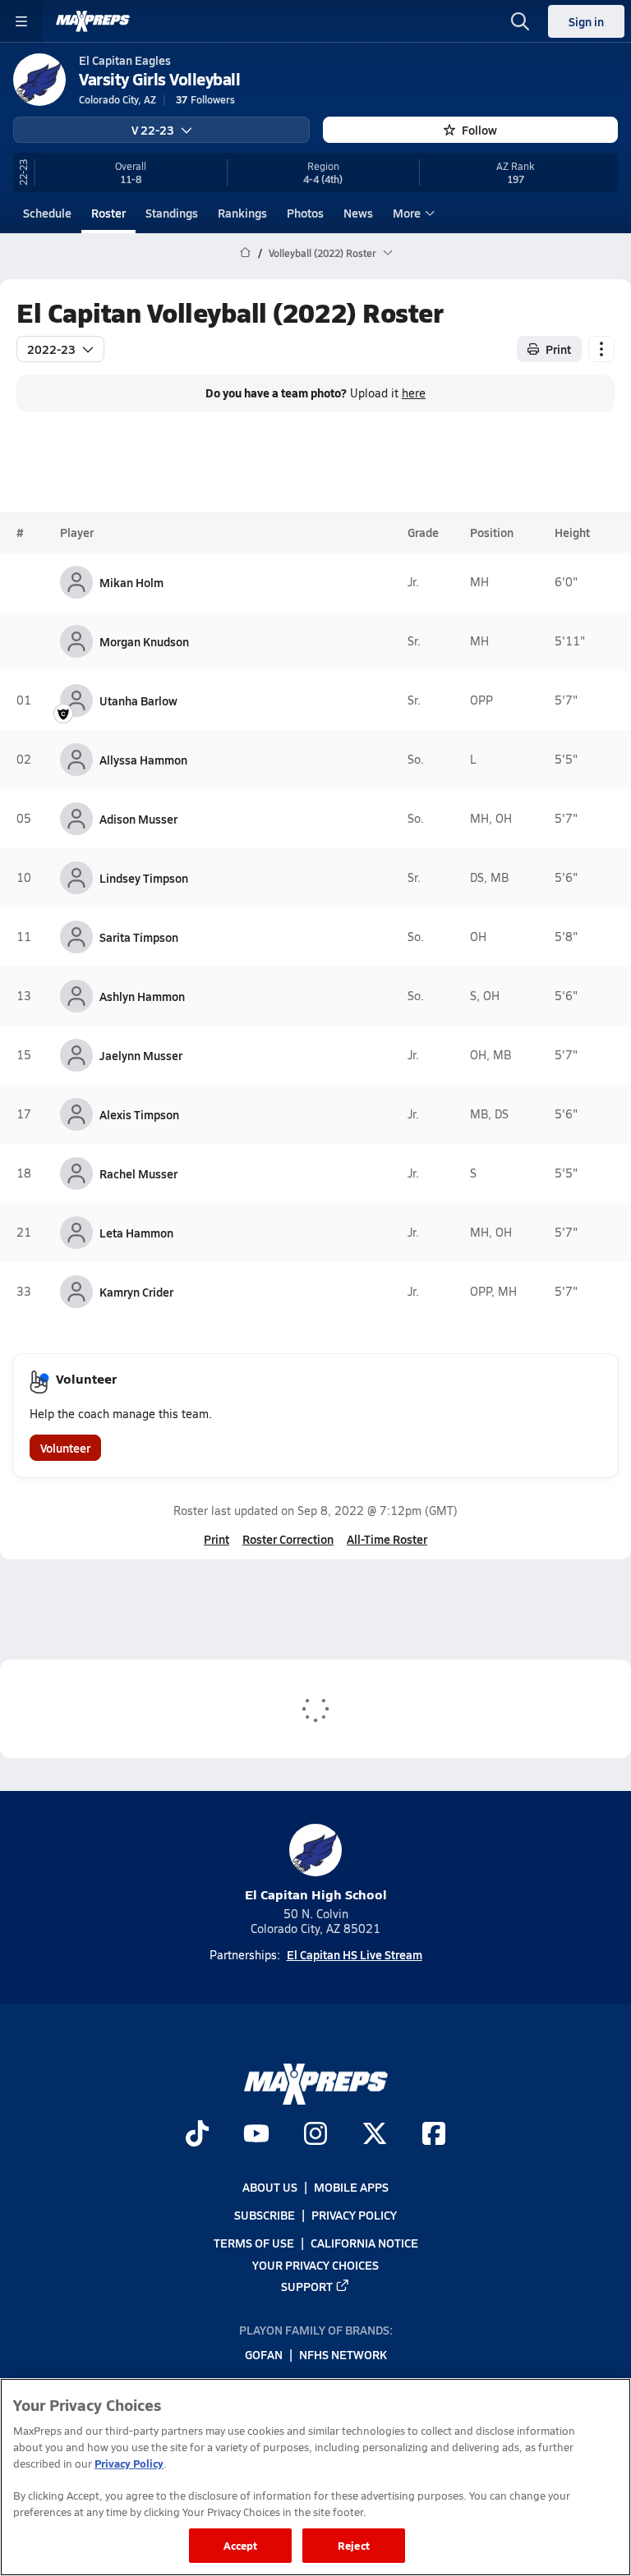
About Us (270, 2187)
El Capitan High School (316, 1894)
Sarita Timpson (139, 937)
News (358, 213)
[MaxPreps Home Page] (245, 253)
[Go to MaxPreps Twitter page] (375, 2135)
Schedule (47, 213)
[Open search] (520, 21)
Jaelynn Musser (141, 1055)
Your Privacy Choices (315, 2264)
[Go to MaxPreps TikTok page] (197, 2135)
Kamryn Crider (136, 1292)
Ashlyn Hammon (142, 996)
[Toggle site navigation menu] (21, 21)
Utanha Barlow (138, 700)
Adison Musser (138, 819)
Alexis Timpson (139, 1114)
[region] (315, 2477)
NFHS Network (343, 2354)
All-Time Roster (387, 1539)
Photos (305, 213)
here (414, 393)
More (407, 213)
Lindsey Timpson (144, 878)
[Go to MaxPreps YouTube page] (256, 2135)
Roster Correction (288, 1539)
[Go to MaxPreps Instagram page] (315, 2135)
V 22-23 (153, 130)
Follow (479, 130)
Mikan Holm (131, 582)
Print (558, 349)
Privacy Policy (354, 2215)
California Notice (364, 2243)
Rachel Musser (138, 1173)
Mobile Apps (351, 2187)
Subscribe (265, 2215)
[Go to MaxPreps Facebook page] (434, 2135)
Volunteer (65, 1448)
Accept (241, 2545)
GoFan (264, 2354)
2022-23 (51, 349)
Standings (172, 213)
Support (307, 2286)
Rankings (242, 213)
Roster (108, 213)
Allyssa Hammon (143, 760)
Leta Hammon (136, 1233)
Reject (354, 2545)
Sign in (586, 21)
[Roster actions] (601, 349)
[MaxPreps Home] (93, 21)
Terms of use (254, 2243)
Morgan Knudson (144, 641)
